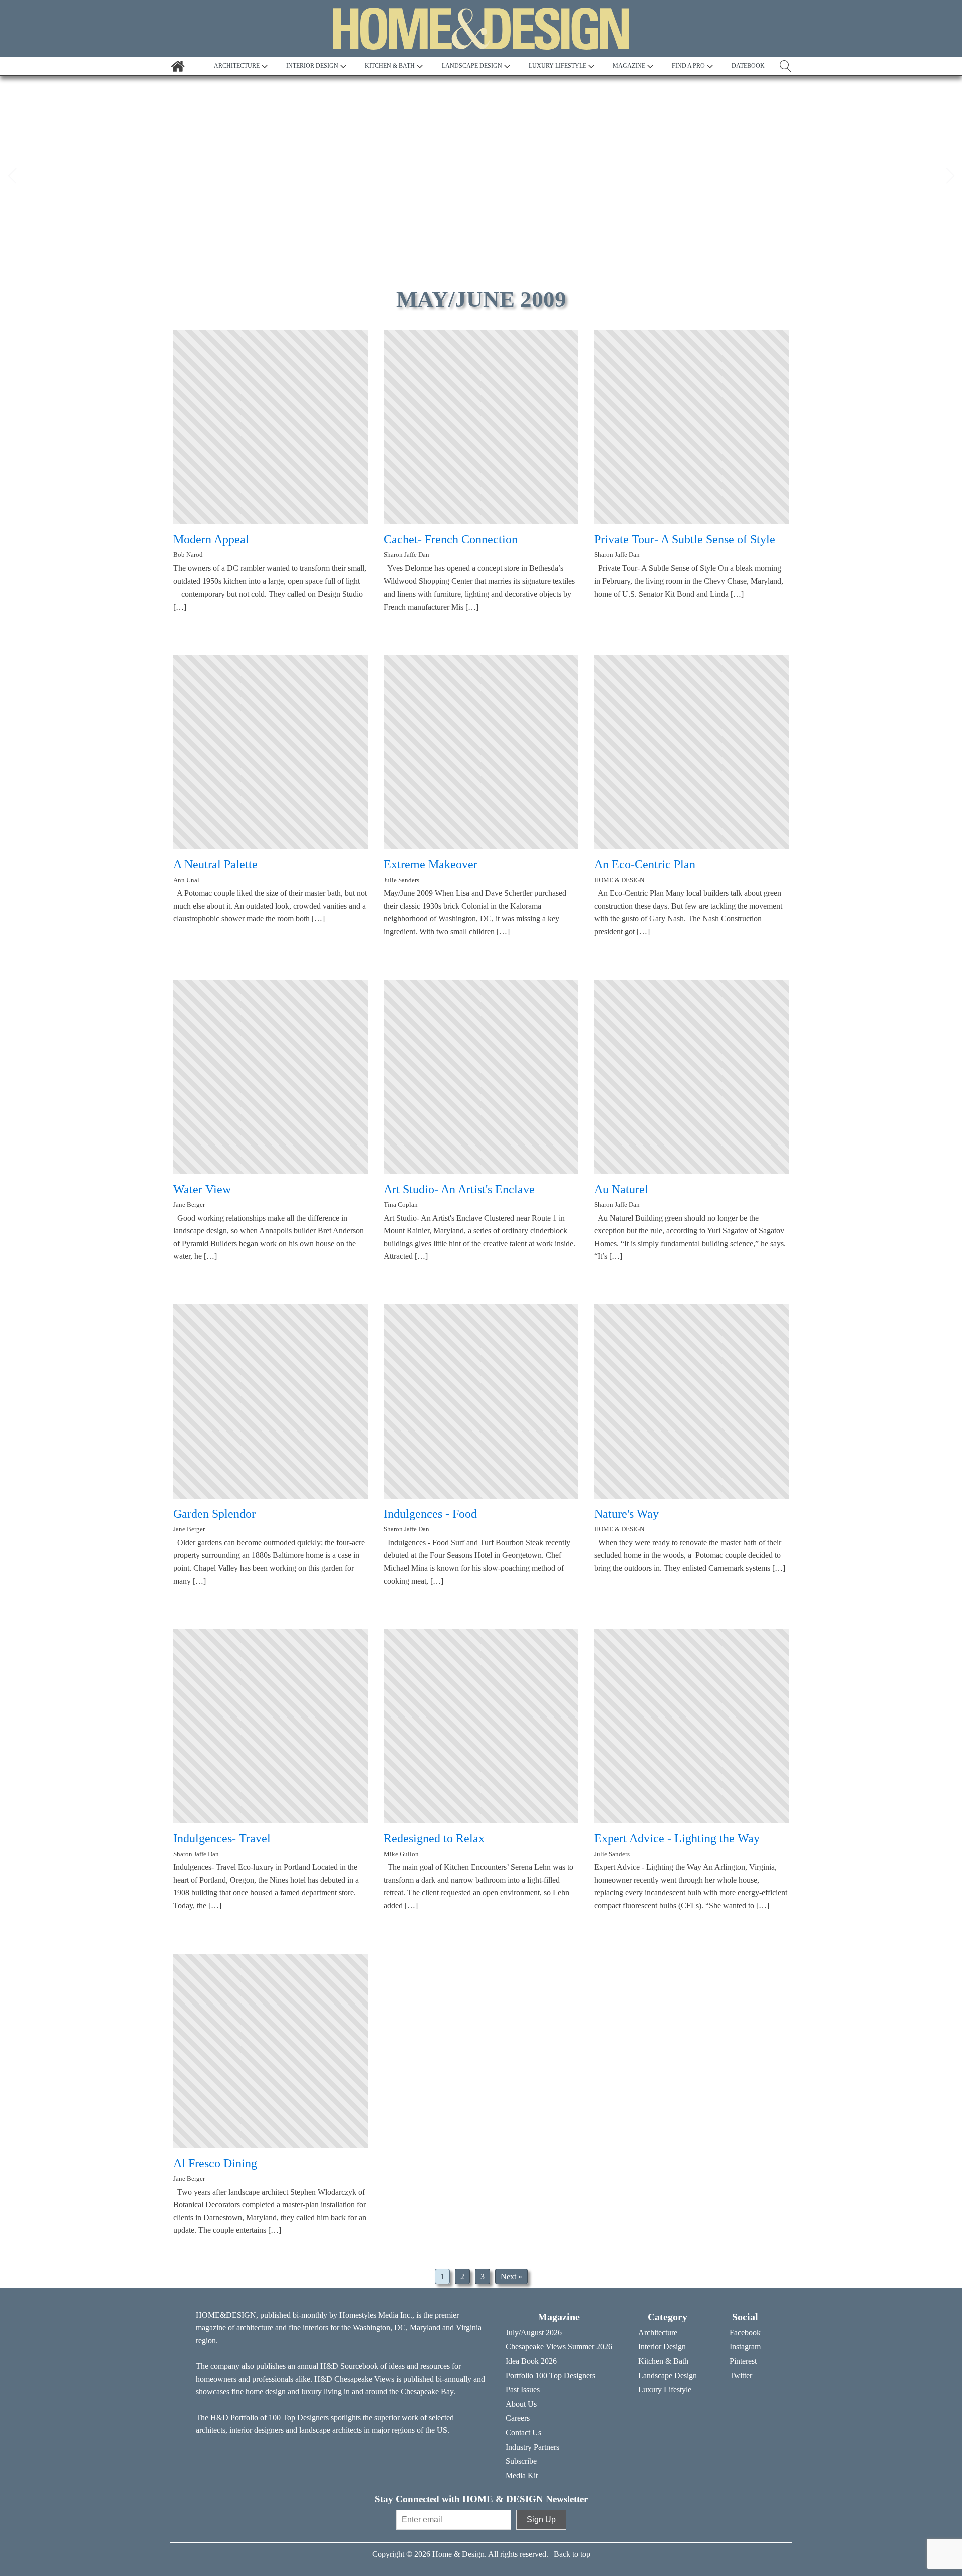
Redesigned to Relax (434, 1838)
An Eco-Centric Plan (645, 864)
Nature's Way (627, 1514)
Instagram (745, 2346)
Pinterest (743, 2361)
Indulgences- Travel (222, 1838)
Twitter (741, 2375)
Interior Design (662, 2346)
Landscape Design (668, 2375)
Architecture (658, 2332)
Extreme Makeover (431, 864)
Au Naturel (621, 1189)
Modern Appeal (211, 539)
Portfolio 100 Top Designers (550, 2375)
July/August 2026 (534, 2332)
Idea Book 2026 (531, 2361)
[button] (12, 176)
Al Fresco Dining (215, 2163)
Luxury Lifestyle (665, 2389)
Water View (202, 1189)
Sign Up (541, 2520)
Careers (518, 2418)
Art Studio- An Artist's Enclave (459, 1189)
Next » (511, 2277)
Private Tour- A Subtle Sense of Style (685, 539)
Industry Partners (532, 2447)
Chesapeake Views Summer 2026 (559, 2346)
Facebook (745, 2332)
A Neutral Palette (215, 864)
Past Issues (523, 2389)
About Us (521, 2404)
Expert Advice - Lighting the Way (677, 1838)
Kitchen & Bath (663, 2361)
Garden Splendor (214, 1514)
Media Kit (522, 2476)
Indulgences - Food (430, 1514)
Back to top (572, 2554)
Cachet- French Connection (451, 539)
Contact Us (523, 2432)
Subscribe (521, 2461)
